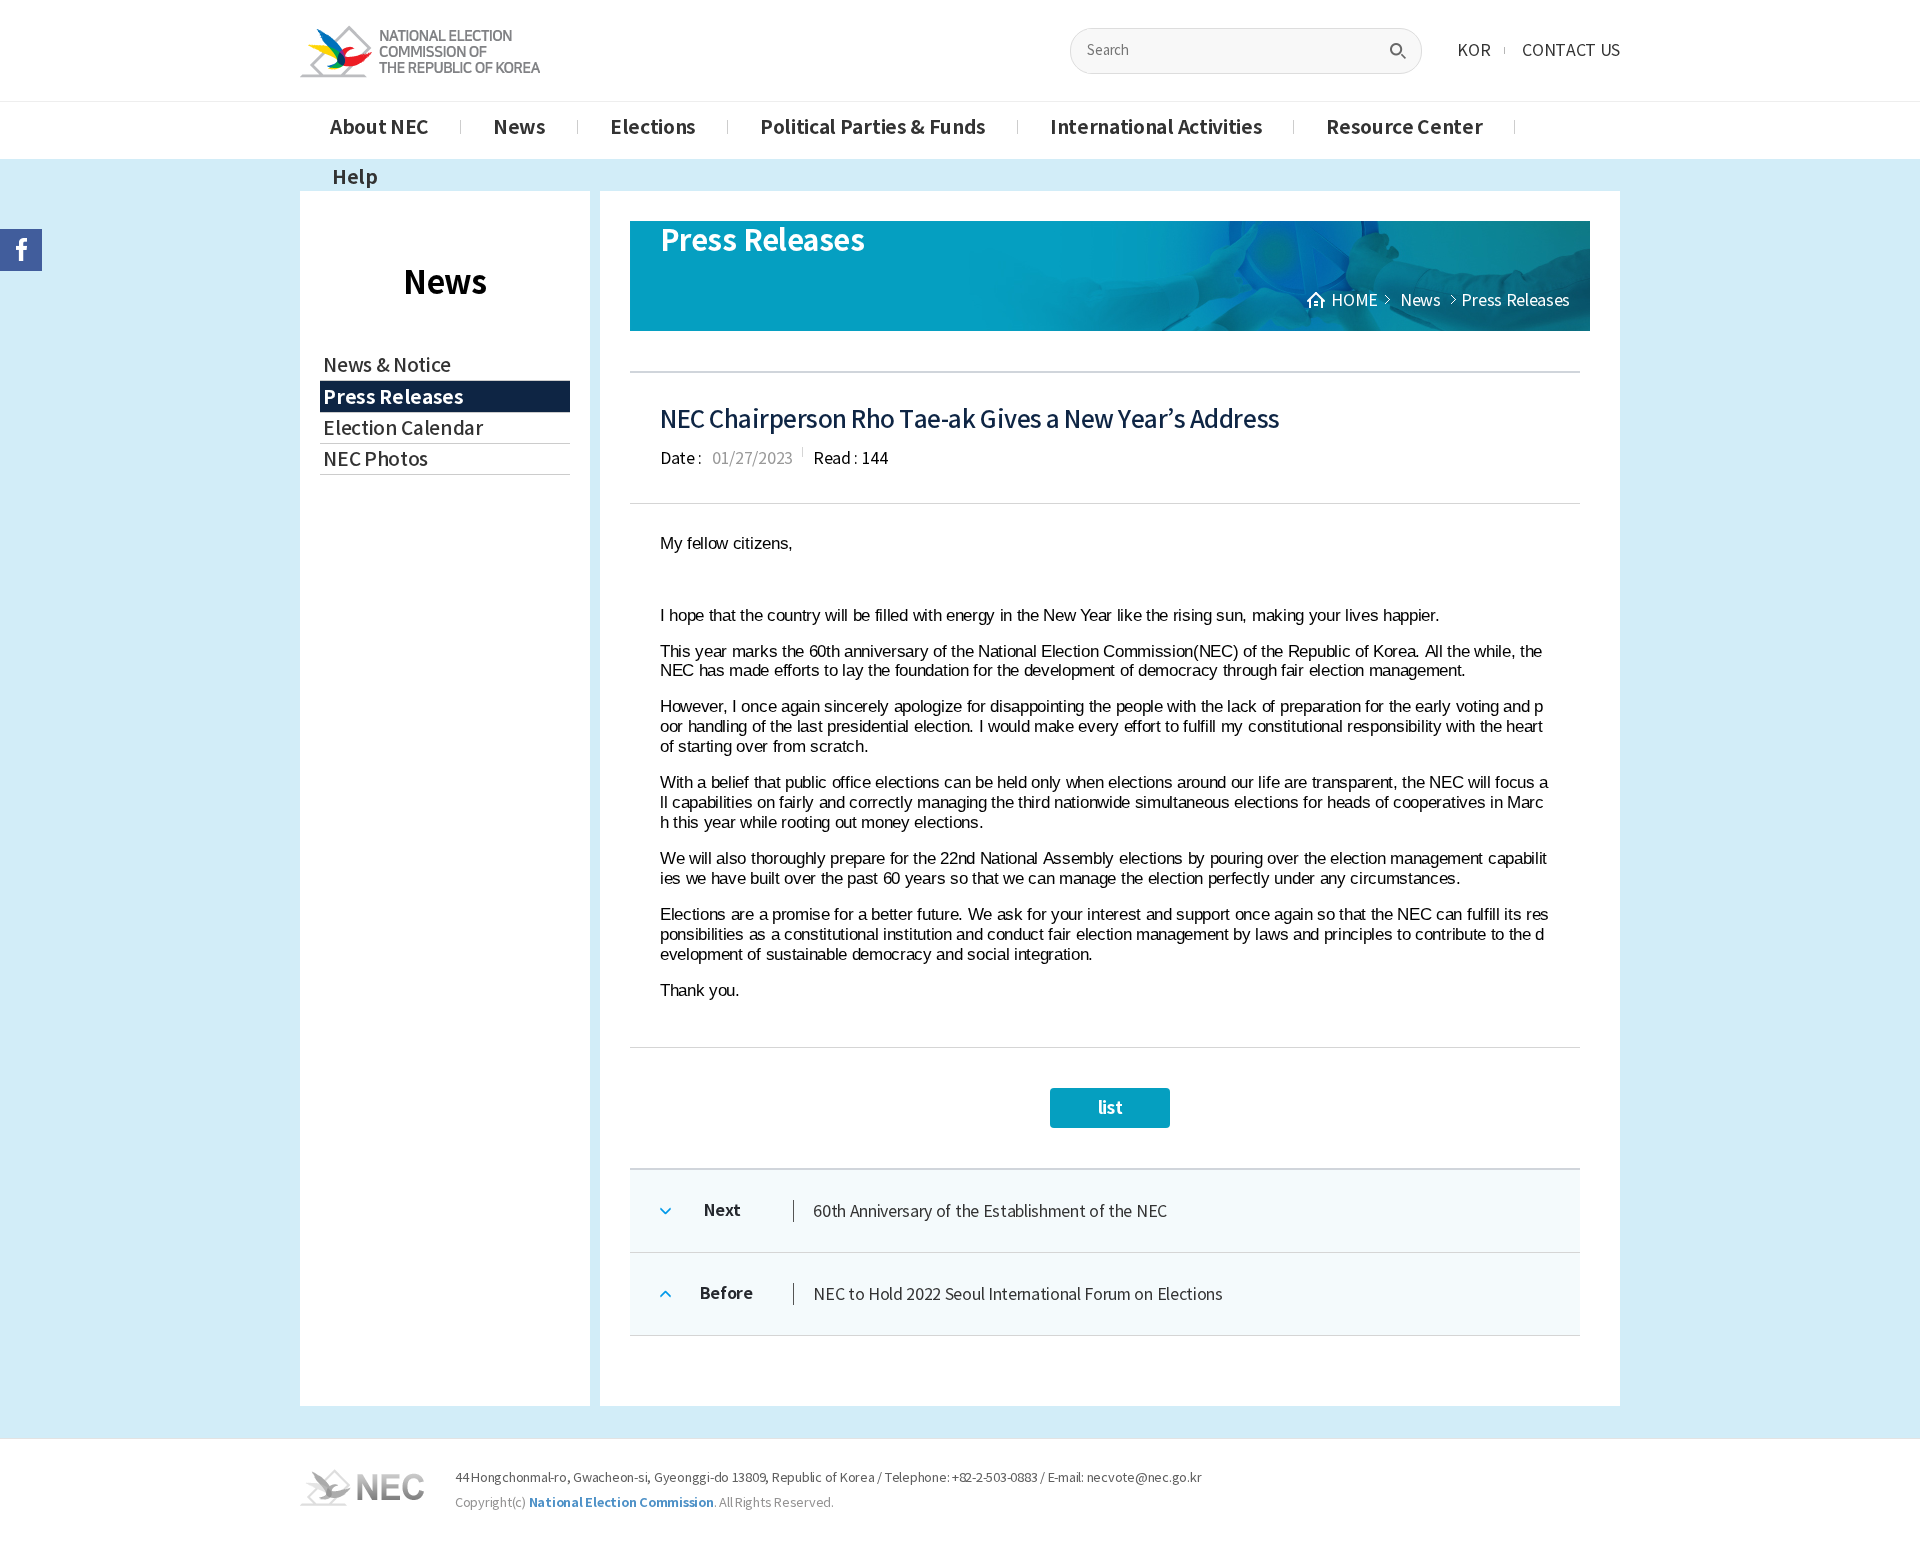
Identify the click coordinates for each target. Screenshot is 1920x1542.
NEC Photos (375, 459)
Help (355, 177)
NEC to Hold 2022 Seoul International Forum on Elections (1017, 1294)
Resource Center (1404, 127)
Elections (653, 127)
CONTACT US (1571, 50)
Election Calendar (403, 428)
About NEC (379, 127)
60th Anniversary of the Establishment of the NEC (990, 1211)
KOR (1473, 50)
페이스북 (21, 250)
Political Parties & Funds (873, 127)
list (1110, 1107)
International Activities (1156, 127)
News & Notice (387, 365)
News (519, 127)
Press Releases (393, 397)
